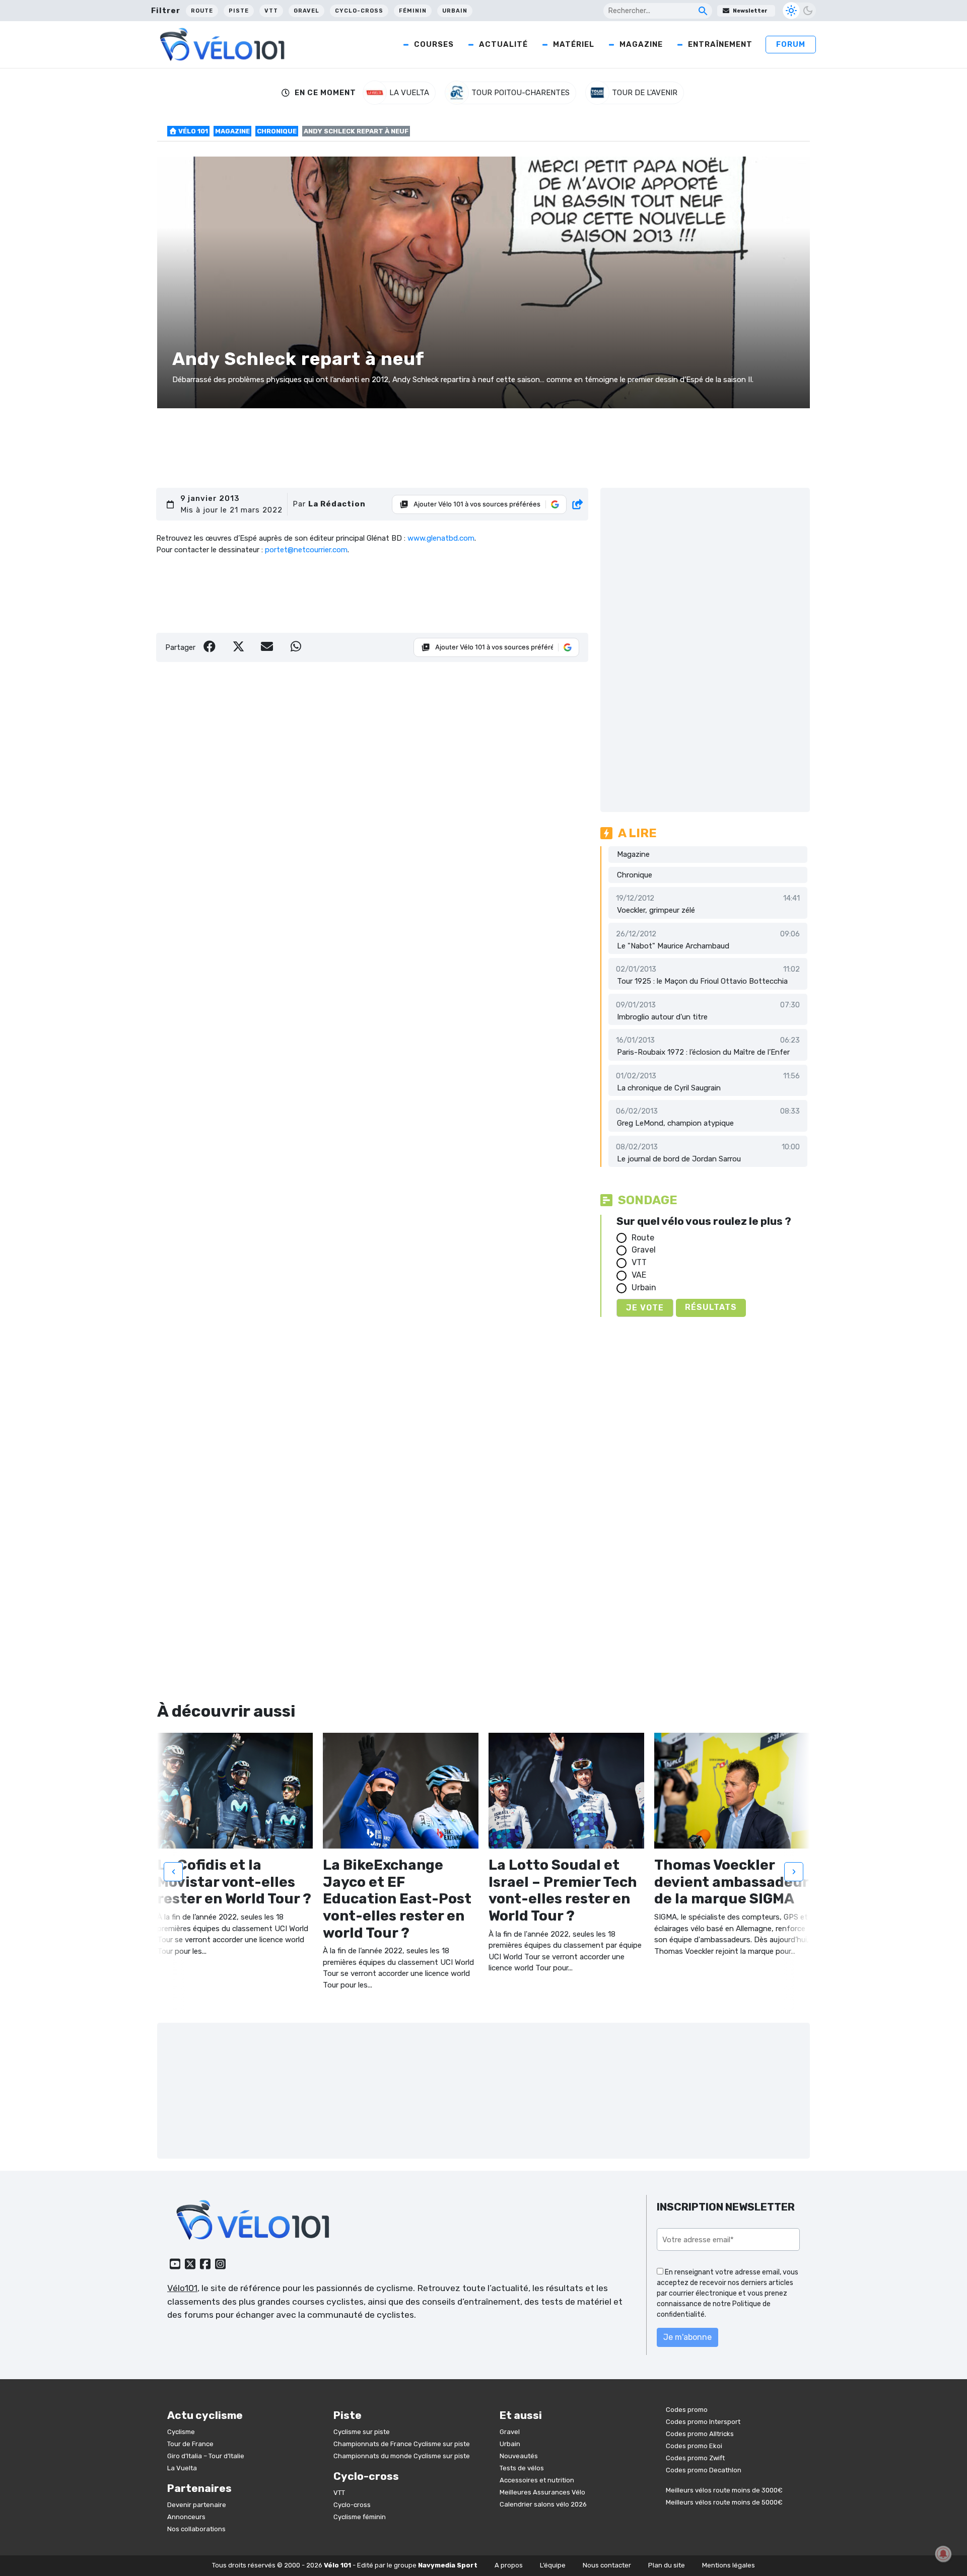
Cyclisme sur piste (362, 2432)
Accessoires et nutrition (537, 2480)
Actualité (503, 44)
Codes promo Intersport (703, 2422)
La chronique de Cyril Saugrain (669, 1088)
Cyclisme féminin (360, 2517)
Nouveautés (519, 2456)
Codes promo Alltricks (700, 2434)
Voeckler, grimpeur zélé (656, 910)
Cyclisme (181, 2432)
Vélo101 (182, 2288)
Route (202, 11)
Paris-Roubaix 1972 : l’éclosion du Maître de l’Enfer (703, 1052)
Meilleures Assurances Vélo (542, 2492)
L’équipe (553, 2565)
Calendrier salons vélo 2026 (543, 2504)
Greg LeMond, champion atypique (675, 1123)
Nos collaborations (196, 2529)
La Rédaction (337, 504)
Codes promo (687, 2410)
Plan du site (667, 2565)
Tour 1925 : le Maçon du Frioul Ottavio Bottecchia (702, 981)
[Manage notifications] (943, 2554)
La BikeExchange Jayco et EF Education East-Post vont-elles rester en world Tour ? (397, 1899)
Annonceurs (186, 2517)
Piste (239, 11)
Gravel (306, 11)
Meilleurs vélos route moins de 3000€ (724, 2490)
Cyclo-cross (359, 11)
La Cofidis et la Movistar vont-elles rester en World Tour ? (234, 1882)
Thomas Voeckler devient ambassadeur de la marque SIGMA (731, 1882)
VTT (271, 11)
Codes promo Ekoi (694, 2446)
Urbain (455, 11)
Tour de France (190, 2444)
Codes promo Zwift (695, 2458)
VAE (639, 1275)
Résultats (711, 1307)
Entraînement (720, 44)
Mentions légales (729, 2565)
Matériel (574, 44)
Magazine (641, 44)
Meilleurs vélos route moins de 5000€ (724, 2502)
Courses (434, 44)
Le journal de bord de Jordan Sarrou (679, 1159)
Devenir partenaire (197, 2505)
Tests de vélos (522, 2468)
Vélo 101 (192, 131)
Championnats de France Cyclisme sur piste (402, 2444)
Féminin (413, 11)
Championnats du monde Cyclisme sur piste (402, 2456)
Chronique (277, 131)
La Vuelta (182, 2468)
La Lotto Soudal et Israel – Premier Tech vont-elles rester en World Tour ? (563, 1890)
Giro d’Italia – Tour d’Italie (206, 2456)
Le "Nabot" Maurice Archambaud (673, 946)
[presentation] (173, 1872)
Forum (791, 44)
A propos (509, 2565)
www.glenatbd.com (441, 538)
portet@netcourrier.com (306, 550)
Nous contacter (607, 2565)
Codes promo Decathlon (704, 2470)
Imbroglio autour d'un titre (662, 1017)
